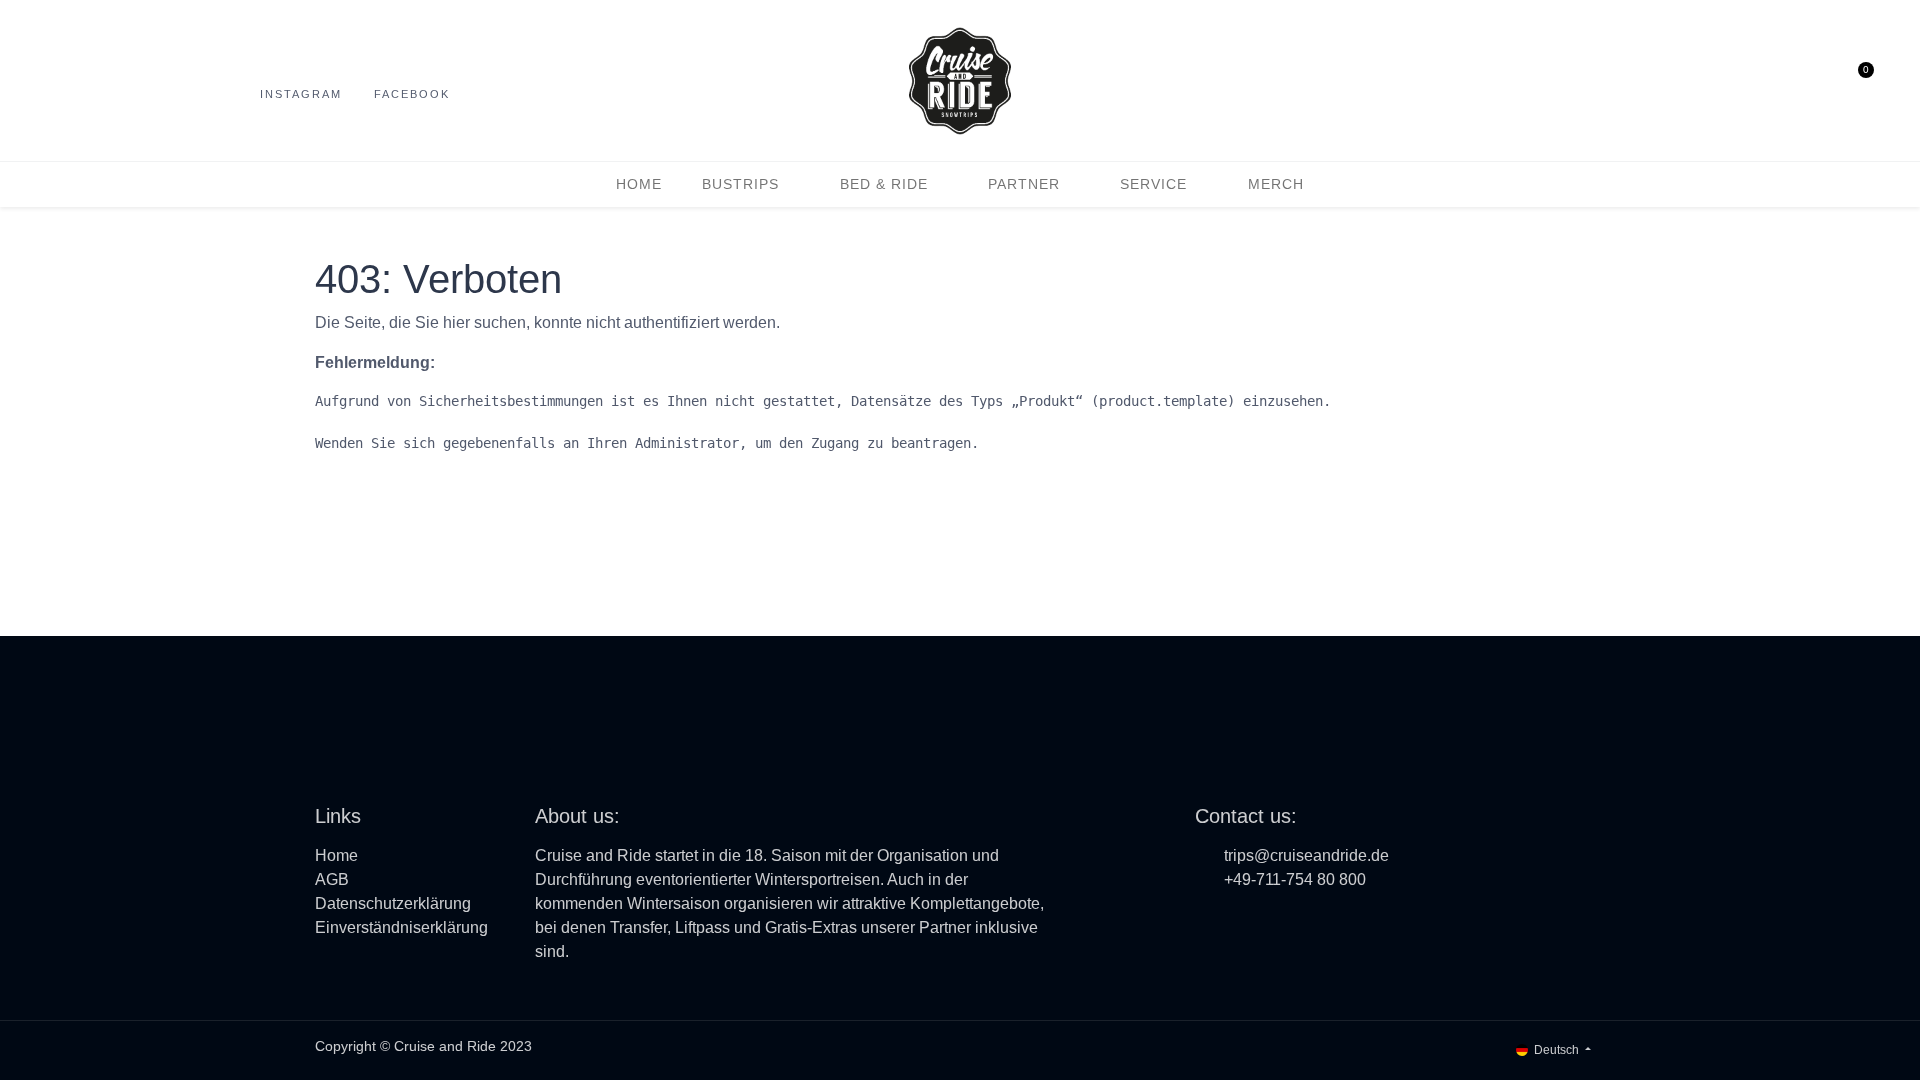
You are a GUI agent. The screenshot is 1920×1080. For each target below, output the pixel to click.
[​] (1208, 923)
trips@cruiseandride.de (1306, 855)
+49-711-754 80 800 (1295, 879)
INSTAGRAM (301, 94)
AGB (332, 879)
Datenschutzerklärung (393, 903)
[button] (1779, 81)
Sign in (1817, 81)
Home (336, 855)
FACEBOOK (412, 94)
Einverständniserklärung (401, 927)
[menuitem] (639, 184)
